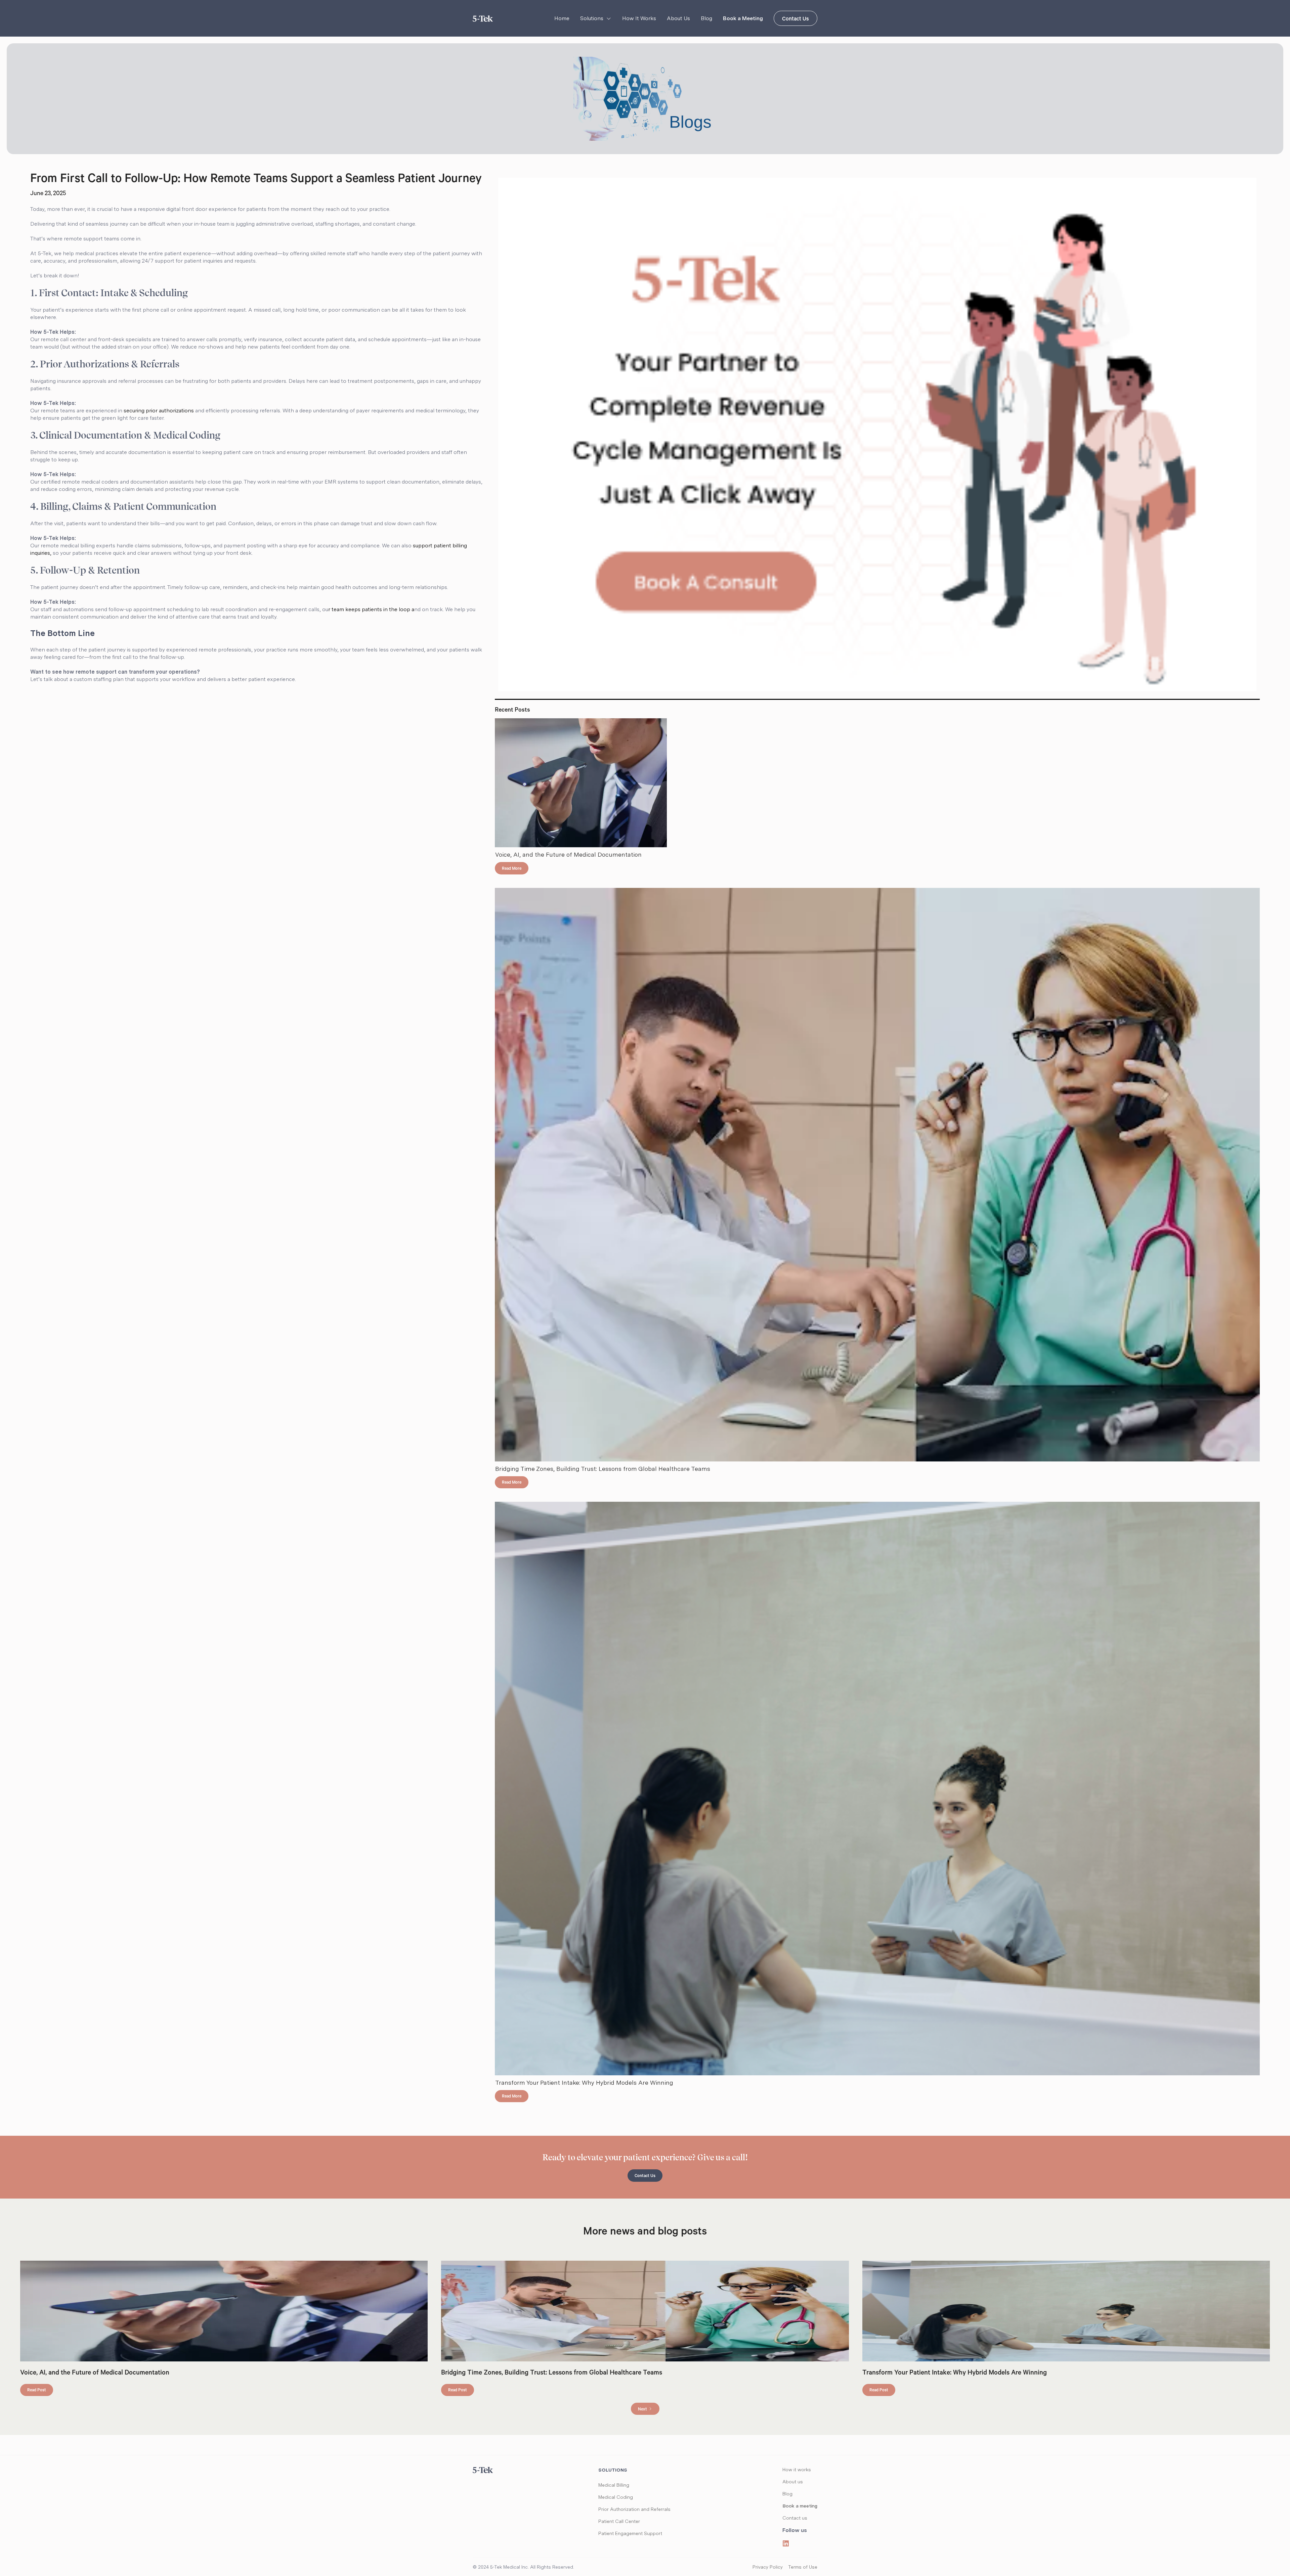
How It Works (639, 18)
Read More (512, 869)
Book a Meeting (743, 18)
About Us (678, 18)
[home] (483, 18)
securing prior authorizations (159, 411)
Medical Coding (616, 2497)
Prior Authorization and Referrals (634, 2509)
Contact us (795, 2518)
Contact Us (795, 19)
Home (562, 18)
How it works (797, 2470)
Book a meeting (800, 2506)
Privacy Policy (768, 2567)
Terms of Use (803, 2567)
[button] (596, 18)
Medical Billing (614, 2485)
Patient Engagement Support (630, 2533)
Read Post (37, 2391)
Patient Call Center (619, 2521)
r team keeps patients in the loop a (371, 609)
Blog (706, 18)
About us (793, 2482)
